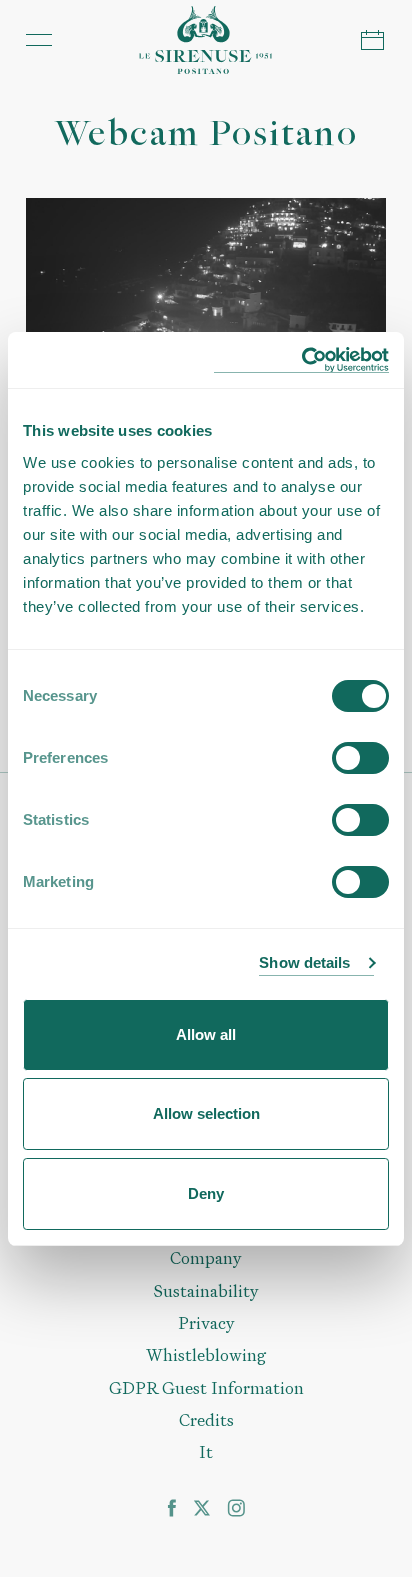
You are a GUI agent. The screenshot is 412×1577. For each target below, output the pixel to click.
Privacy (206, 1323)
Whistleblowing (206, 1355)
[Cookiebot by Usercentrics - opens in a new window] (301, 360)
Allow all (206, 1034)
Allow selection (206, 1113)
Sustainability (206, 1291)
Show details (304, 962)
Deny (206, 1193)
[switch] (360, 758)
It (206, 1452)
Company (206, 1258)
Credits (206, 1420)
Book (373, 40)
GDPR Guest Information (206, 1388)
